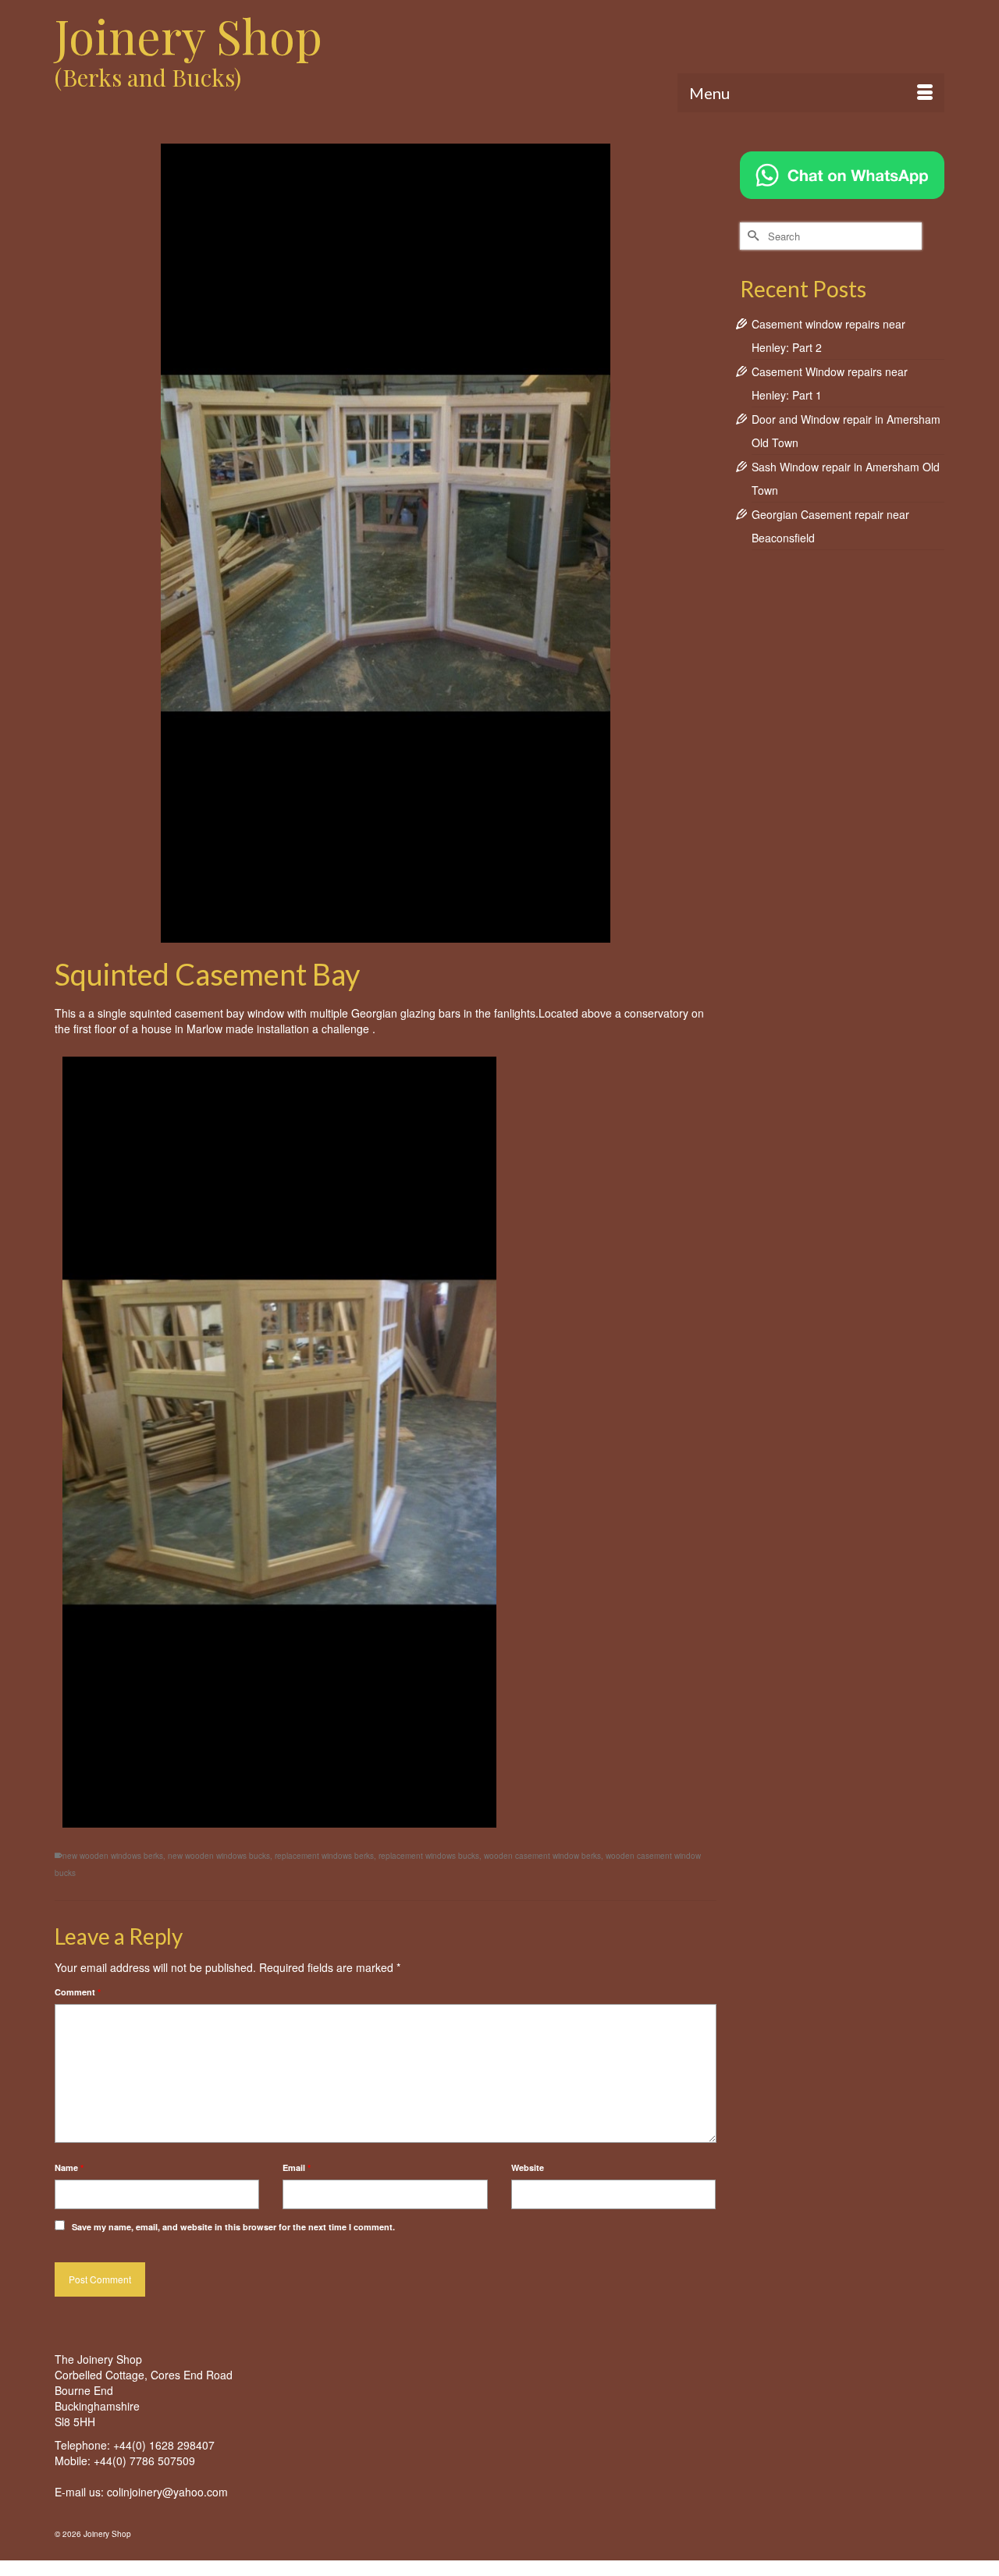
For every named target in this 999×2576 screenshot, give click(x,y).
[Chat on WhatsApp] (842, 173)
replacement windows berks (324, 1856)
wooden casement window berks (542, 1856)
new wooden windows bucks (219, 1856)
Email (297, 2167)
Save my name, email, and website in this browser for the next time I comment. (233, 2227)
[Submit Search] (752, 236)
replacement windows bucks (429, 1856)
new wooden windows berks (113, 1856)
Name (69, 2167)
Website (528, 2167)
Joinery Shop (188, 35)
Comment (78, 1992)
